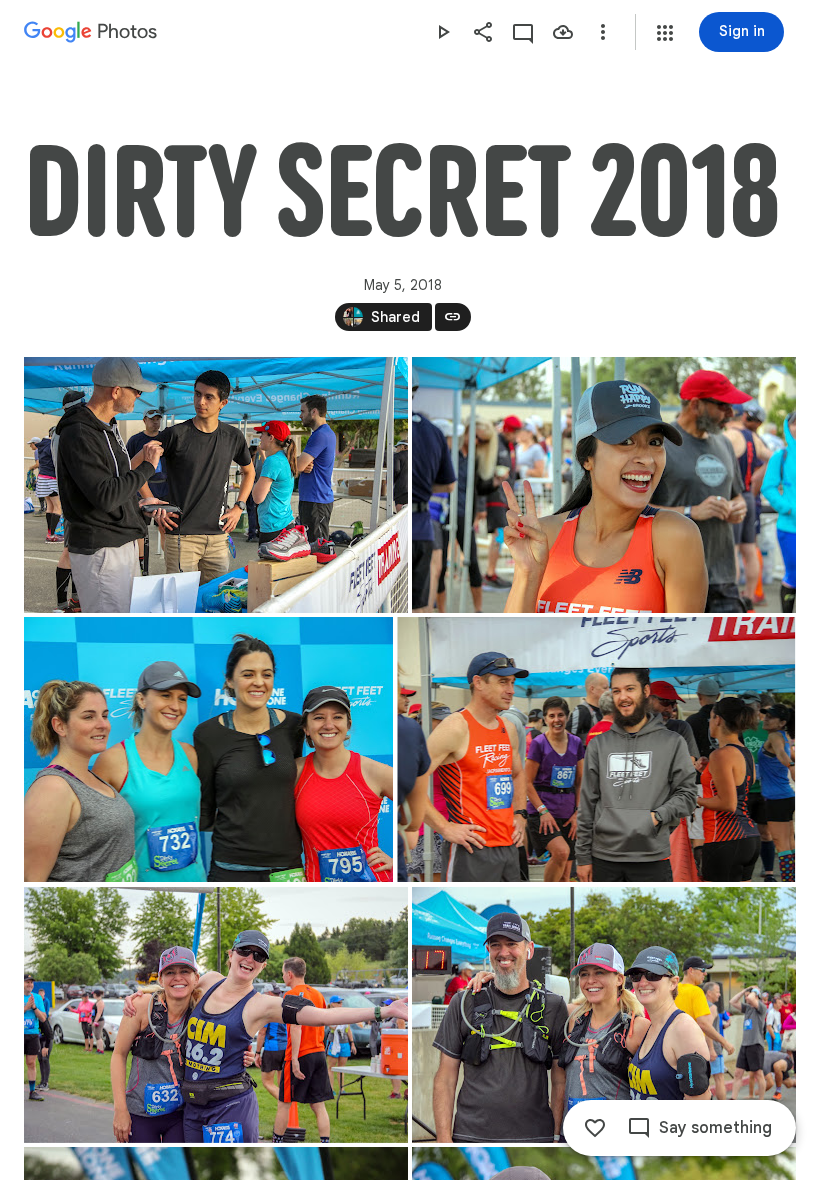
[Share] (483, 32)
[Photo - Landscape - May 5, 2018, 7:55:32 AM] (216, 1015)
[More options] (603, 32)
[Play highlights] (443, 32)
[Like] (595, 1128)
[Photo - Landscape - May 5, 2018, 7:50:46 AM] (604, 485)
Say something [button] (715, 1128)
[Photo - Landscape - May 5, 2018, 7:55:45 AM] (604, 1015)
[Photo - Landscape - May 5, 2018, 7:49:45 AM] (216, 485)
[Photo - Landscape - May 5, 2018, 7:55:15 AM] (596, 749)
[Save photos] (563, 32)
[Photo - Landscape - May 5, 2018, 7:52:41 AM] (208, 749)
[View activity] (523, 32)
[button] (665, 33)
